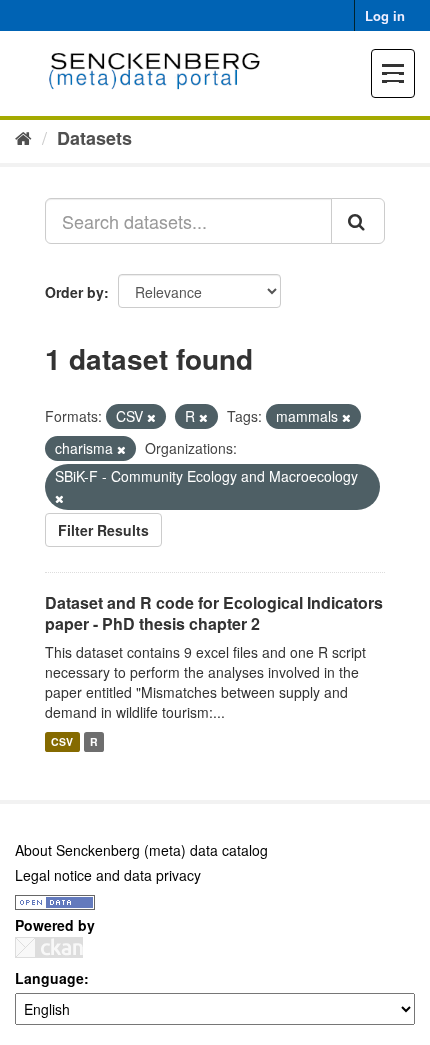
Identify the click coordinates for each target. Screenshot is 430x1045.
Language (49, 978)
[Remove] (151, 417)
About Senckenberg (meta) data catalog (141, 850)
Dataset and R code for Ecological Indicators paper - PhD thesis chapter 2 (214, 613)
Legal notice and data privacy (108, 875)
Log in (385, 15)
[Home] (23, 137)
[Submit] (358, 221)
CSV (62, 741)
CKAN (49, 947)
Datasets (94, 138)
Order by (74, 292)
